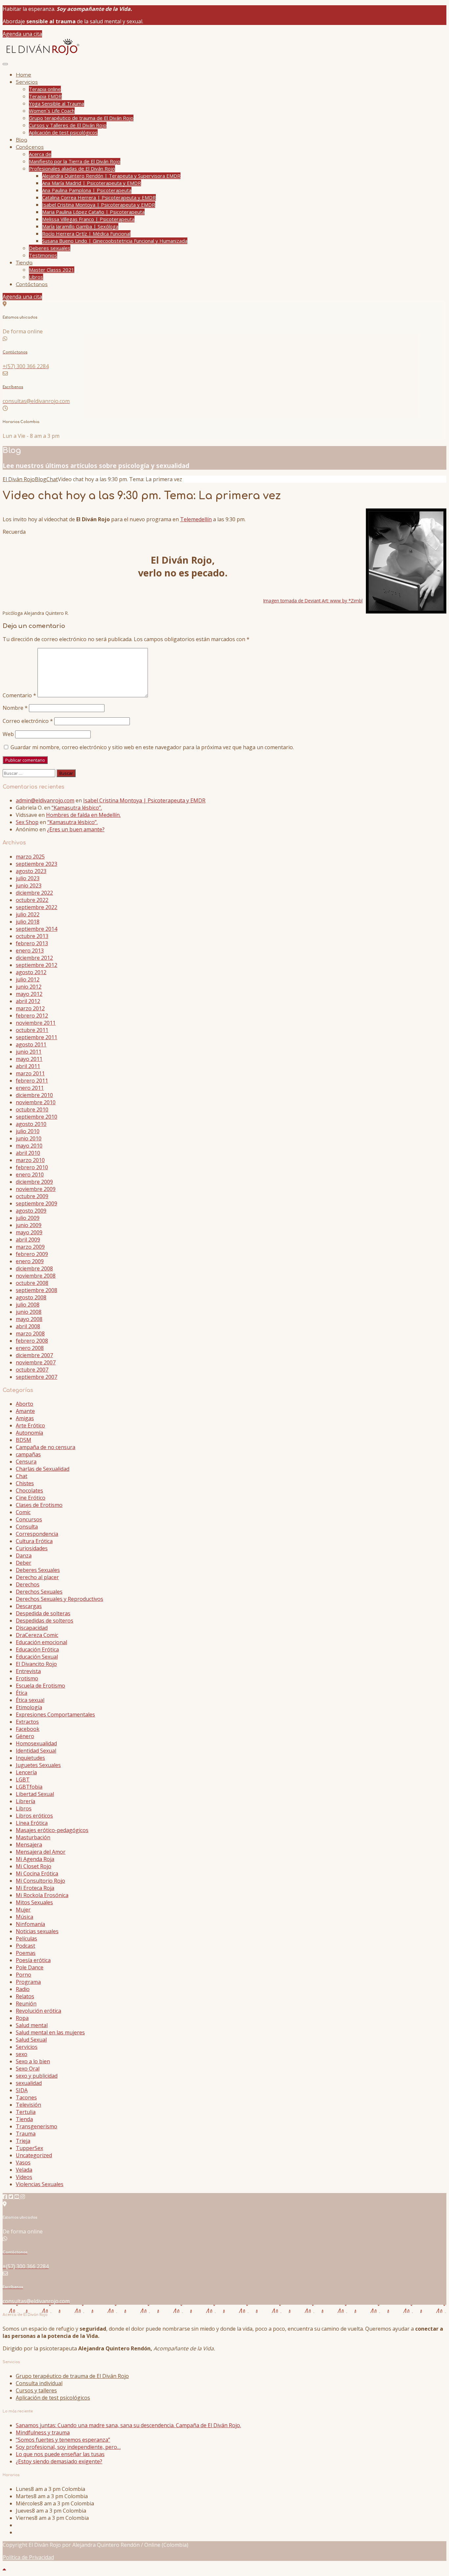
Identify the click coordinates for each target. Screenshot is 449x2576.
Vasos (23, 2162)
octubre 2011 (32, 1030)
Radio (23, 1989)
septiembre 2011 (36, 1037)
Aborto (24, 1404)
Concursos (29, 1519)
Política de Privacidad (28, 2557)
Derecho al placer (37, 1577)
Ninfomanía (30, 1924)
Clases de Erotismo (39, 1505)
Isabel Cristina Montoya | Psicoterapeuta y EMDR (99, 205)
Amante (25, 1411)
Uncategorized (34, 2155)
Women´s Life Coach (52, 111)
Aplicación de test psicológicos (63, 132)
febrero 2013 (32, 943)
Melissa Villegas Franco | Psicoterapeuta (88, 219)
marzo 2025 (30, 857)
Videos (24, 2177)
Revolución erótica (38, 2011)
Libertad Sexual (35, 1794)
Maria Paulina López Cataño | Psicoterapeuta (93, 212)
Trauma (26, 2134)
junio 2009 (29, 1225)
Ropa (22, 2018)
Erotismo (27, 1678)
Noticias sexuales (37, 1931)
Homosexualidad (36, 1743)
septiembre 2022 (36, 907)
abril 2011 (28, 1066)
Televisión (28, 2105)
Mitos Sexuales (34, 1902)
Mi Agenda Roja (35, 1859)
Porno (24, 1975)
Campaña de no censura (46, 1447)
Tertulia (26, 2112)
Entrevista (28, 1671)
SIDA (22, 2090)
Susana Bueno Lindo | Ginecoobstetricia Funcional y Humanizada (115, 241)
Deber (24, 1563)
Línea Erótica (32, 1823)
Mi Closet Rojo (34, 1866)
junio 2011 (29, 1052)
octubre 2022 (32, 900)
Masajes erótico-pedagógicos (52, 1830)
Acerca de (40, 154)
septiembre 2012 (36, 965)
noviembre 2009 (36, 1189)
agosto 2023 (31, 871)
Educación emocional (41, 1642)
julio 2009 (28, 1218)
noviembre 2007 (36, 1362)
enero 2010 (30, 1175)
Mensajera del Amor (41, 1852)
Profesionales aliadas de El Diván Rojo (72, 168)
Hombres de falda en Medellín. (83, 815)
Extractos (27, 1722)
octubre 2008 (32, 1283)
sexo (22, 2054)
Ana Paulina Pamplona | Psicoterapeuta (87, 190)
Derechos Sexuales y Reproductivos (59, 1599)
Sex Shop (27, 822)
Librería (25, 1801)
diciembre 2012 (34, 958)
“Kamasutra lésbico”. (77, 808)
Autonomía (29, 1433)
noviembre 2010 (36, 1102)
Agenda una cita (22, 34)
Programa (28, 1982)
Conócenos (30, 147)
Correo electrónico (28, 721)
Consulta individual (39, 2383)
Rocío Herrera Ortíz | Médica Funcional (86, 234)
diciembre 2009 (34, 1182)
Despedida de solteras (43, 1613)
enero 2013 (30, 951)
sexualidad (29, 2083)
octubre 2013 (32, 936)
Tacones (26, 2097)
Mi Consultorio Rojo (40, 1881)
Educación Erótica (37, 1649)
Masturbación (33, 1837)
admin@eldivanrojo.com (45, 800)
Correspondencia (37, 1534)
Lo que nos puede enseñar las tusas (60, 2454)
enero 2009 (30, 1261)
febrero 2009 (32, 1254)
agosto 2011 (31, 1044)
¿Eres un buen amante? (76, 829)
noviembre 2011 (36, 1023)
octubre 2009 (32, 1196)
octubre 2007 (32, 1370)
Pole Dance (30, 1967)
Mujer (23, 1910)
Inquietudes (30, 1758)
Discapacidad (32, 1628)
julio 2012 (28, 979)
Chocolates (29, 1490)
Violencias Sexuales (40, 2184)
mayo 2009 (29, 1232)
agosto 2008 (31, 1297)
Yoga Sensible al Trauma (57, 103)
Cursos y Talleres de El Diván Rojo (68, 125)
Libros (36, 277)
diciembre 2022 (34, 893)
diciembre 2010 (34, 1095)
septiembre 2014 (36, 929)
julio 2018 (28, 922)
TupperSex (29, 2148)
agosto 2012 (31, 972)
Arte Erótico (30, 1425)
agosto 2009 (31, 1211)
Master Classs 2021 (52, 270)
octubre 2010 (32, 1109)
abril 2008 (28, 1326)
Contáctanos (32, 285)
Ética (22, 1693)
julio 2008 (28, 1305)
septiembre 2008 (36, 1290)
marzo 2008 (30, 1333)
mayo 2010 (29, 1146)
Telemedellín (196, 519)
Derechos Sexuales (39, 1592)
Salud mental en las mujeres (50, 2032)
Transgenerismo (36, 2126)
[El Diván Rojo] (42, 55)
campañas (28, 1454)
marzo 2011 (30, 1073)
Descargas (29, 1606)
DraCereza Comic (37, 1635)
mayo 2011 (29, 1059)
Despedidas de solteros (45, 1621)
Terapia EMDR (45, 96)
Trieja (23, 2141)
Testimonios (43, 255)
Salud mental (32, 2025)
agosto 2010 (31, 1124)
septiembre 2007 (36, 1377)
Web (8, 734)
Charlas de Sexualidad (43, 1469)
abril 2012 (28, 1001)
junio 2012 (29, 987)
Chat (22, 1476)
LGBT (23, 1780)
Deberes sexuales (50, 248)
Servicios (27, 82)
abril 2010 (28, 1153)
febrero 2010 (32, 1167)
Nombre (15, 708)
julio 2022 (28, 914)
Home (24, 75)
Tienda (24, 263)
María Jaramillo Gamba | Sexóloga (80, 226)
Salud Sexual (31, 2040)
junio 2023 (29, 885)
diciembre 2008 (34, 1268)
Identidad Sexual (36, 1751)
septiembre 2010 (36, 1117)
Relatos (25, 1996)
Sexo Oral (28, 2069)
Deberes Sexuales (38, 1570)
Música (24, 1917)
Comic (23, 1512)
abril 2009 (28, 1240)
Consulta (27, 1527)
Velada (24, 2170)
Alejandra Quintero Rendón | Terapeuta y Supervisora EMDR (111, 176)
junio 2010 (29, 1138)
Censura (26, 1462)
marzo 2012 (30, 1008)
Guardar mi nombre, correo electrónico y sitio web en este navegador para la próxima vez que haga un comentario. (152, 747)
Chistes (25, 1483)
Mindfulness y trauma (43, 2432)
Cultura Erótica (34, 1541)
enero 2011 (30, 1088)
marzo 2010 (30, 1160)
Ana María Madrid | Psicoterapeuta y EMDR (92, 183)
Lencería (26, 1772)
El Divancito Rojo (36, 1664)
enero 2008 (30, 1348)
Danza (24, 1556)
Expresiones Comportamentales (55, 1714)
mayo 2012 (29, 994)
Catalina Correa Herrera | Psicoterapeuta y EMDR (99, 197)
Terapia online (45, 89)
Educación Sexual (37, 1657)
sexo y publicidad (37, 2076)
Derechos (28, 1584)
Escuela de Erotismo (40, 1686)
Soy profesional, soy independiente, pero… (68, 2447)
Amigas (25, 1418)
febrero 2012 (32, 1016)
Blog (22, 140)
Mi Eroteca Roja (35, 1888)
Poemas (26, 1953)
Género (25, 1736)
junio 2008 (29, 1312)
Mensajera (29, 1845)
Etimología (29, 1707)
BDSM (24, 1440)
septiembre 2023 (36, 864)
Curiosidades (32, 1548)
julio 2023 (28, 878)
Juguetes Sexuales (38, 1765)
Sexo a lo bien (33, 2061)
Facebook (28, 1729)
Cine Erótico (31, 1498)
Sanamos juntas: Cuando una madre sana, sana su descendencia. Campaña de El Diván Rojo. (128, 2425)
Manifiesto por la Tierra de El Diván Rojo (75, 161)
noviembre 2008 (36, 1276)
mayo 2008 (29, 1319)
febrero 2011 (32, 1081)
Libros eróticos (34, 1816)
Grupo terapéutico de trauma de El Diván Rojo (81, 118)
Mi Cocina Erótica (37, 1873)
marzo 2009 (30, 1247)
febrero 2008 (32, 1341)
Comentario (19, 695)
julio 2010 (28, 1131)
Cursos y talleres (36, 2390)
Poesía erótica (33, 1960)
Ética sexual (30, 1700)
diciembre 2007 (34, 1355)
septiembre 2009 (36, 1203)
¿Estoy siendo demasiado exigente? (59, 2461)
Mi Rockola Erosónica (42, 1895)
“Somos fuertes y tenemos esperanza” (63, 2440)
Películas (26, 1938)
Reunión (26, 2004)
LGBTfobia (29, 1787)
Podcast (25, 1946)
